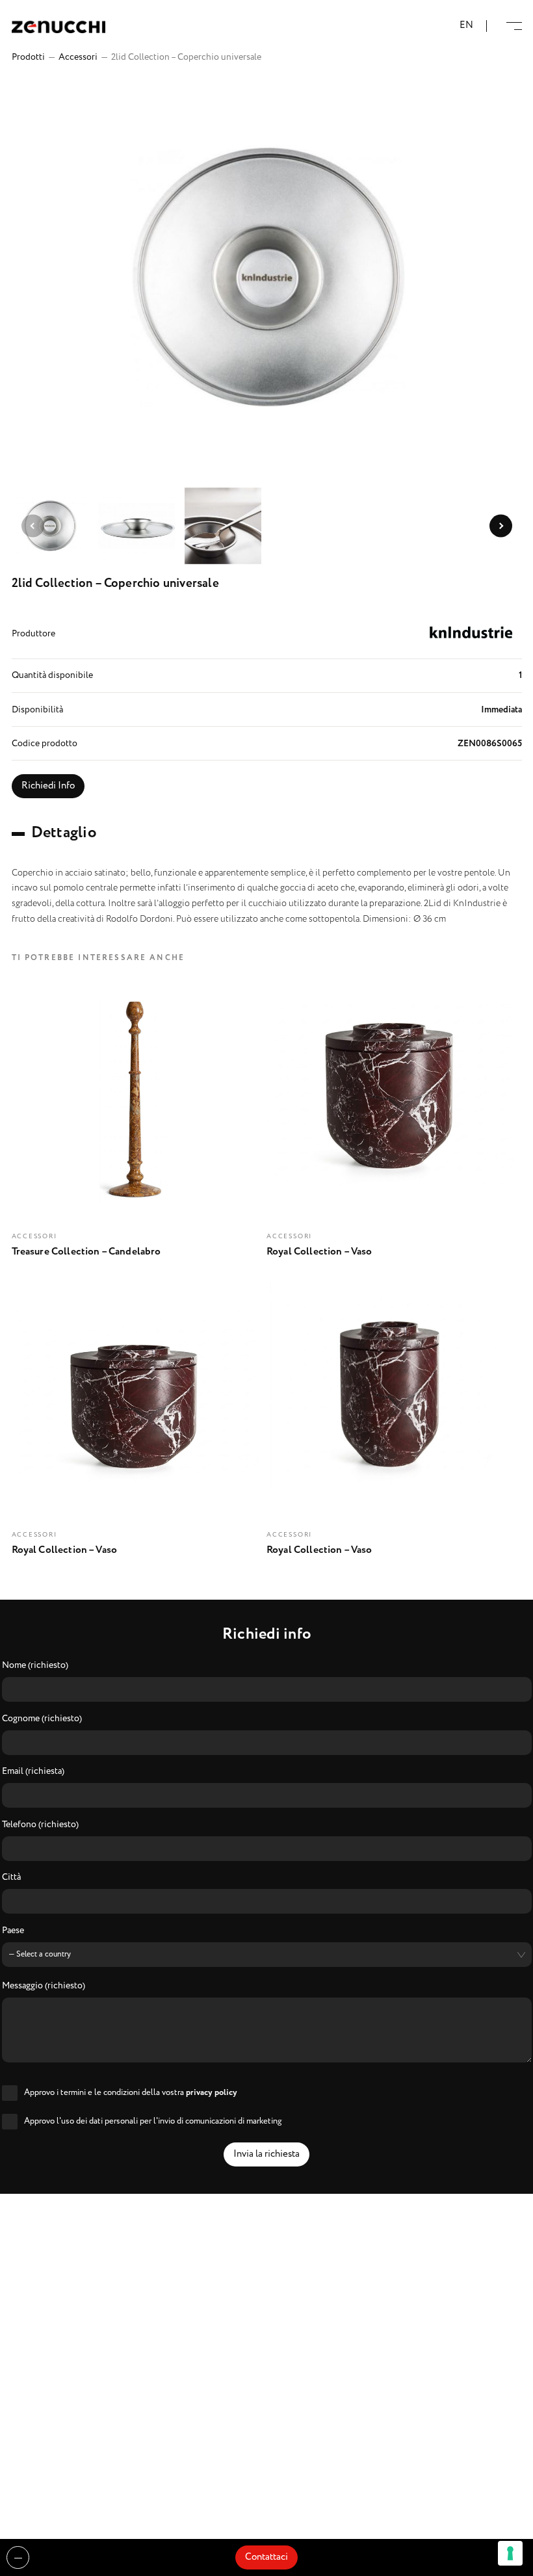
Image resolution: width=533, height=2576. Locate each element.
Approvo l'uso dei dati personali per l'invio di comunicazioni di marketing (153, 2121)
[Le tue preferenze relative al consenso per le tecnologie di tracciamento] (510, 2553)
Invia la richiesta (266, 2154)
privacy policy (212, 2093)
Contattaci (266, 2557)
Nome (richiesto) (35, 1666)
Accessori (78, 57)
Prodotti (28, 57)
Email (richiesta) (33, 1772)
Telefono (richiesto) (40, 1825)
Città (11, 1878)
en (466, 26)
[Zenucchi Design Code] (58, 26)
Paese (13, 1931)
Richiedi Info (48, 786)
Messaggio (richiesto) (44, 1986)
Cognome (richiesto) (42, 1719)
